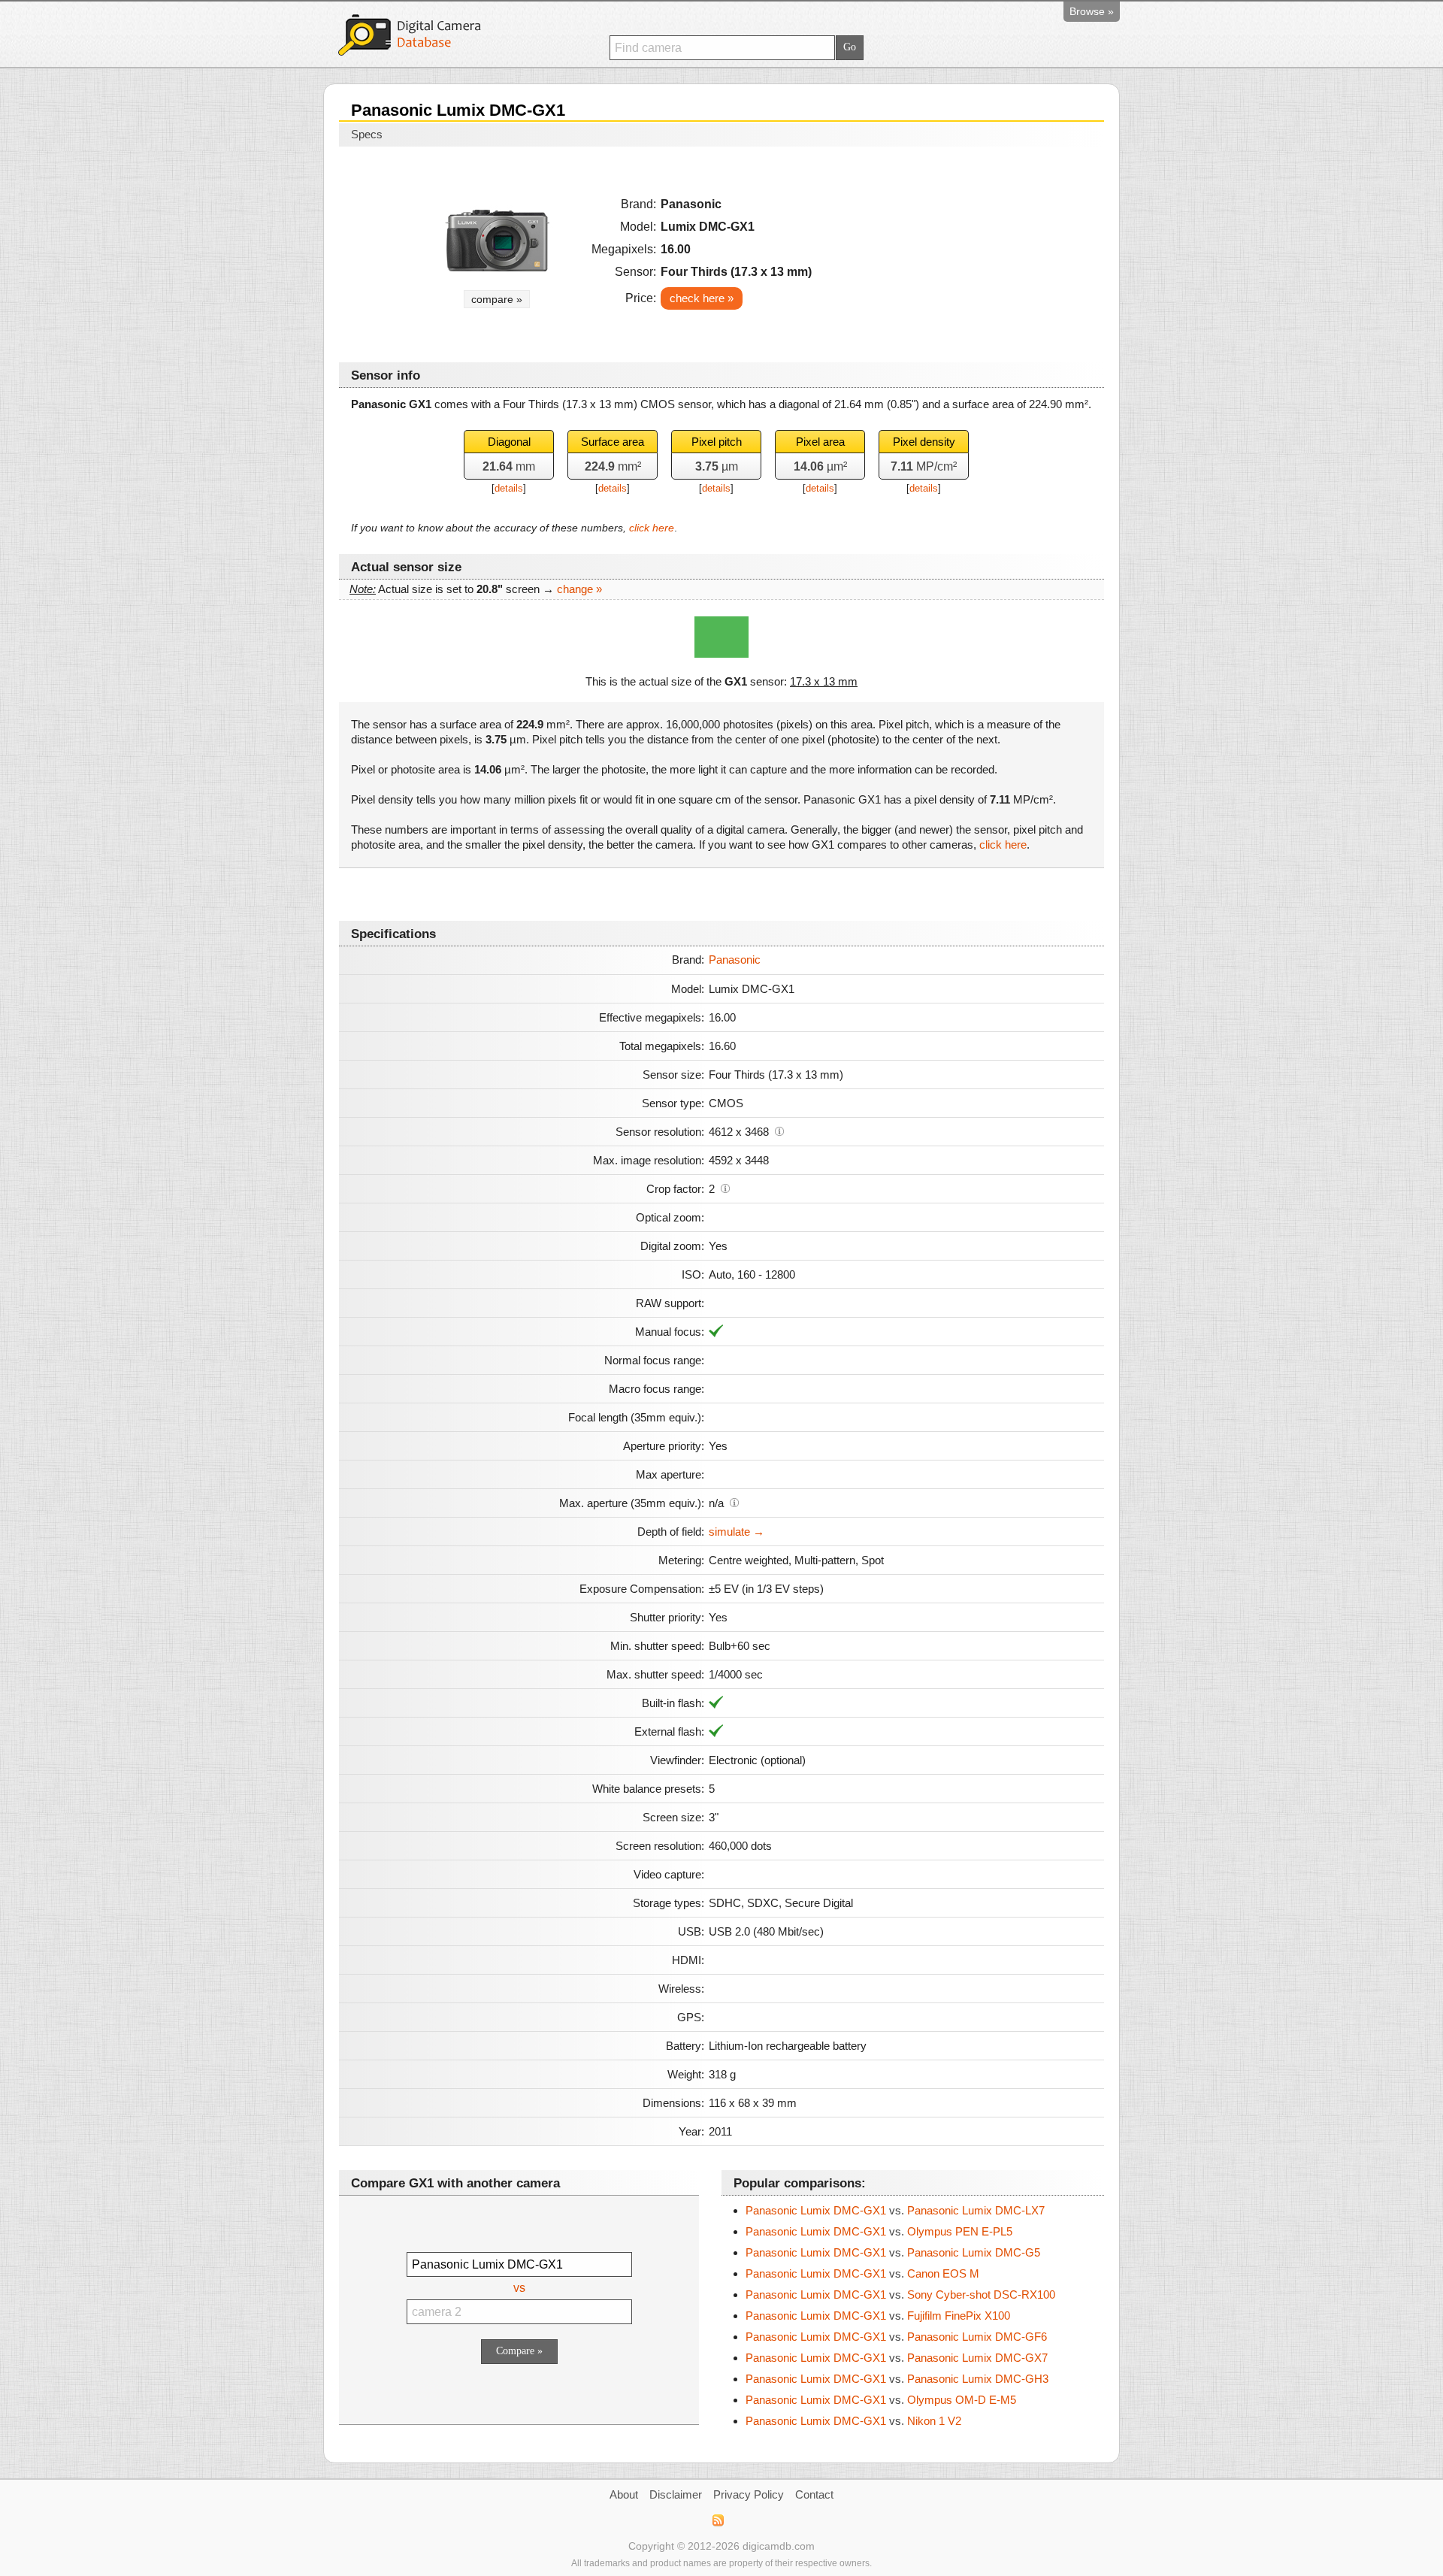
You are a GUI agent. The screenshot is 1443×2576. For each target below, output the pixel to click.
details (509, 488)
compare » (497, 299)
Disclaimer (676, 2494)
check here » (702, 298)
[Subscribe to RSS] (717, 2520)
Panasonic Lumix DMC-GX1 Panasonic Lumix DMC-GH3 (897, 2379)
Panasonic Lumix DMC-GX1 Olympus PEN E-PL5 (879, 2231)
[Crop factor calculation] (725, 1188)
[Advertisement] (963, 250)
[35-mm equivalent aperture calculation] (734, 1502)
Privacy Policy (749, 2494)
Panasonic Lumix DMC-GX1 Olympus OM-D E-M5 (881, 2400)
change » (579, 589)
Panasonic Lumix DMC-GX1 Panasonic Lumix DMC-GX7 (897, 2358)
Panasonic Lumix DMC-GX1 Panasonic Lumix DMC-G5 (893, 2252)
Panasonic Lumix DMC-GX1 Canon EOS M (862, 2273)
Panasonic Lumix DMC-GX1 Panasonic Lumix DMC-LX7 (895, 2210)
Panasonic (735, 960)
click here (652, 528)
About (624, 2494)
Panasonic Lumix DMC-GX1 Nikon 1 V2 (853, 2421)
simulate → (737, 1532)
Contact (814, 2494)
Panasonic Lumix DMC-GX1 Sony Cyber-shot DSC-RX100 (900, 2294)
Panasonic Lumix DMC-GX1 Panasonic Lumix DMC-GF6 (896, 2337)
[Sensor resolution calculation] (779, 1131)
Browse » (1092, 11)
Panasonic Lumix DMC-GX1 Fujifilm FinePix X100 (878, 2316)
